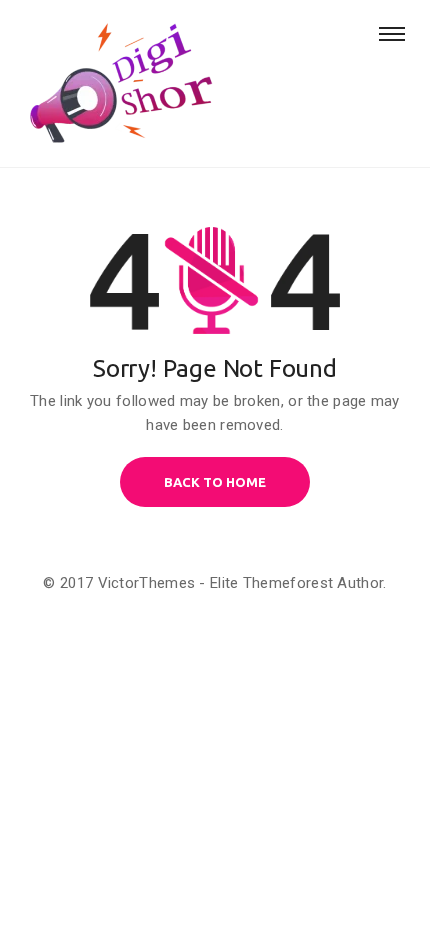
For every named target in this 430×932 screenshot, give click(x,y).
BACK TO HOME (215, 482)
